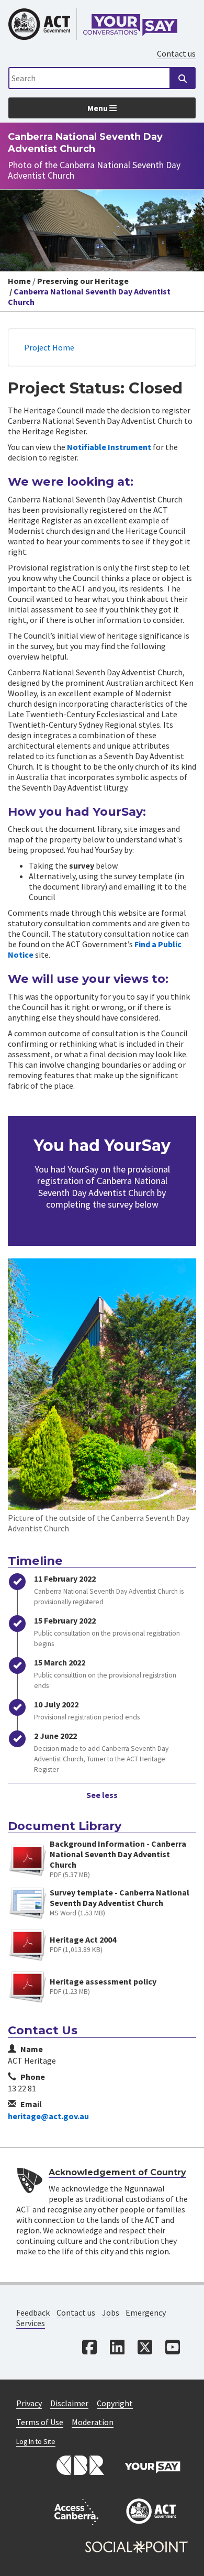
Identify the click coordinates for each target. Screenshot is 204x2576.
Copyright (115, 2403)
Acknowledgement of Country (117, 2172)
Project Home (49, 347)
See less (102, 1795)
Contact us (176, 53)
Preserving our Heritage (83, 281)
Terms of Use (40, 2422)
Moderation (93, 2422)
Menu (98, 108)
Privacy (29, 2403)
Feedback (33, 2312)
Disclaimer (69, 2403)
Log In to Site (36, 2442)
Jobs (111, 2312)
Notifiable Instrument (109, 447)
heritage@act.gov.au (48, 2116)
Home (19, 281)
